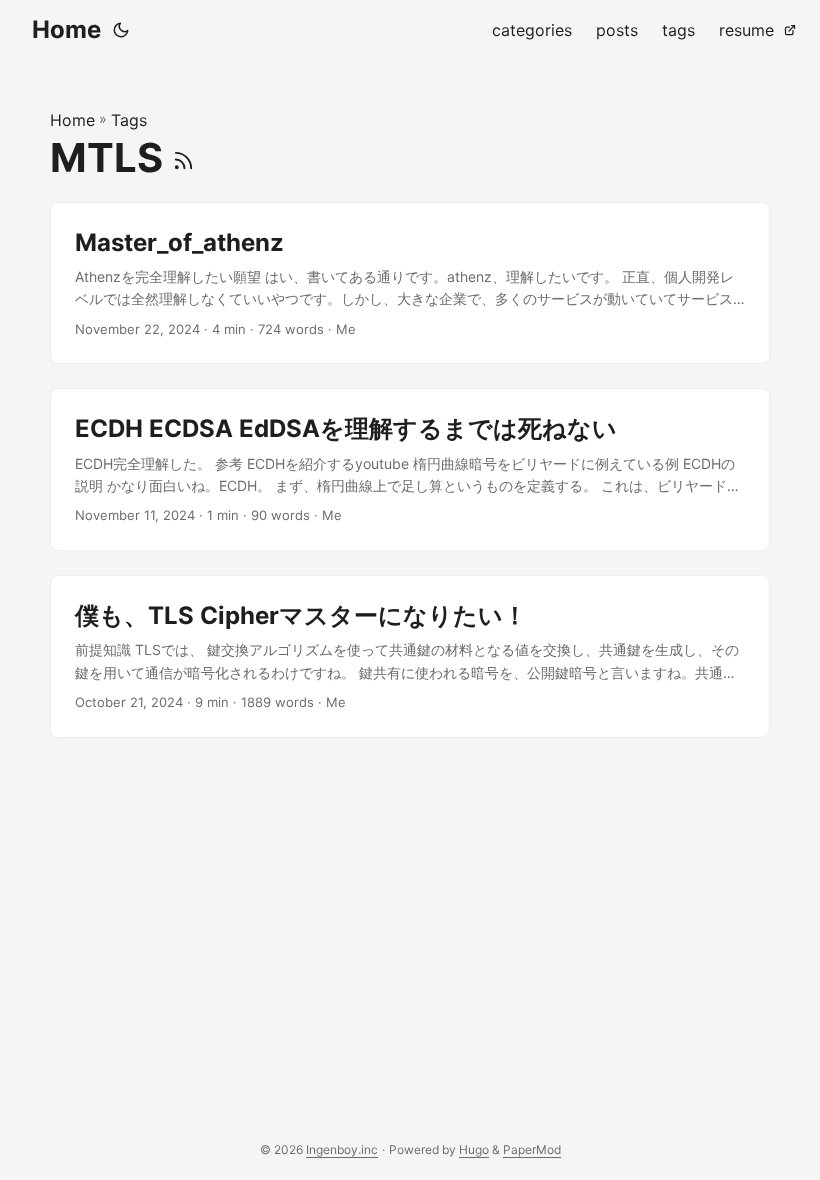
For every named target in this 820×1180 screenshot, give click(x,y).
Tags (129, 120)
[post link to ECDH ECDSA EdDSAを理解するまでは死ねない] (410, 469)
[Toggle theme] (121, 30)
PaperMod (532, 1149)
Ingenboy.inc (342, 1149)
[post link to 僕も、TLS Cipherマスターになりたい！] (410, 656)
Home (66, 29)
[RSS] (183, 157)
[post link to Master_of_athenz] (410, 283)
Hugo (474, 1149)
